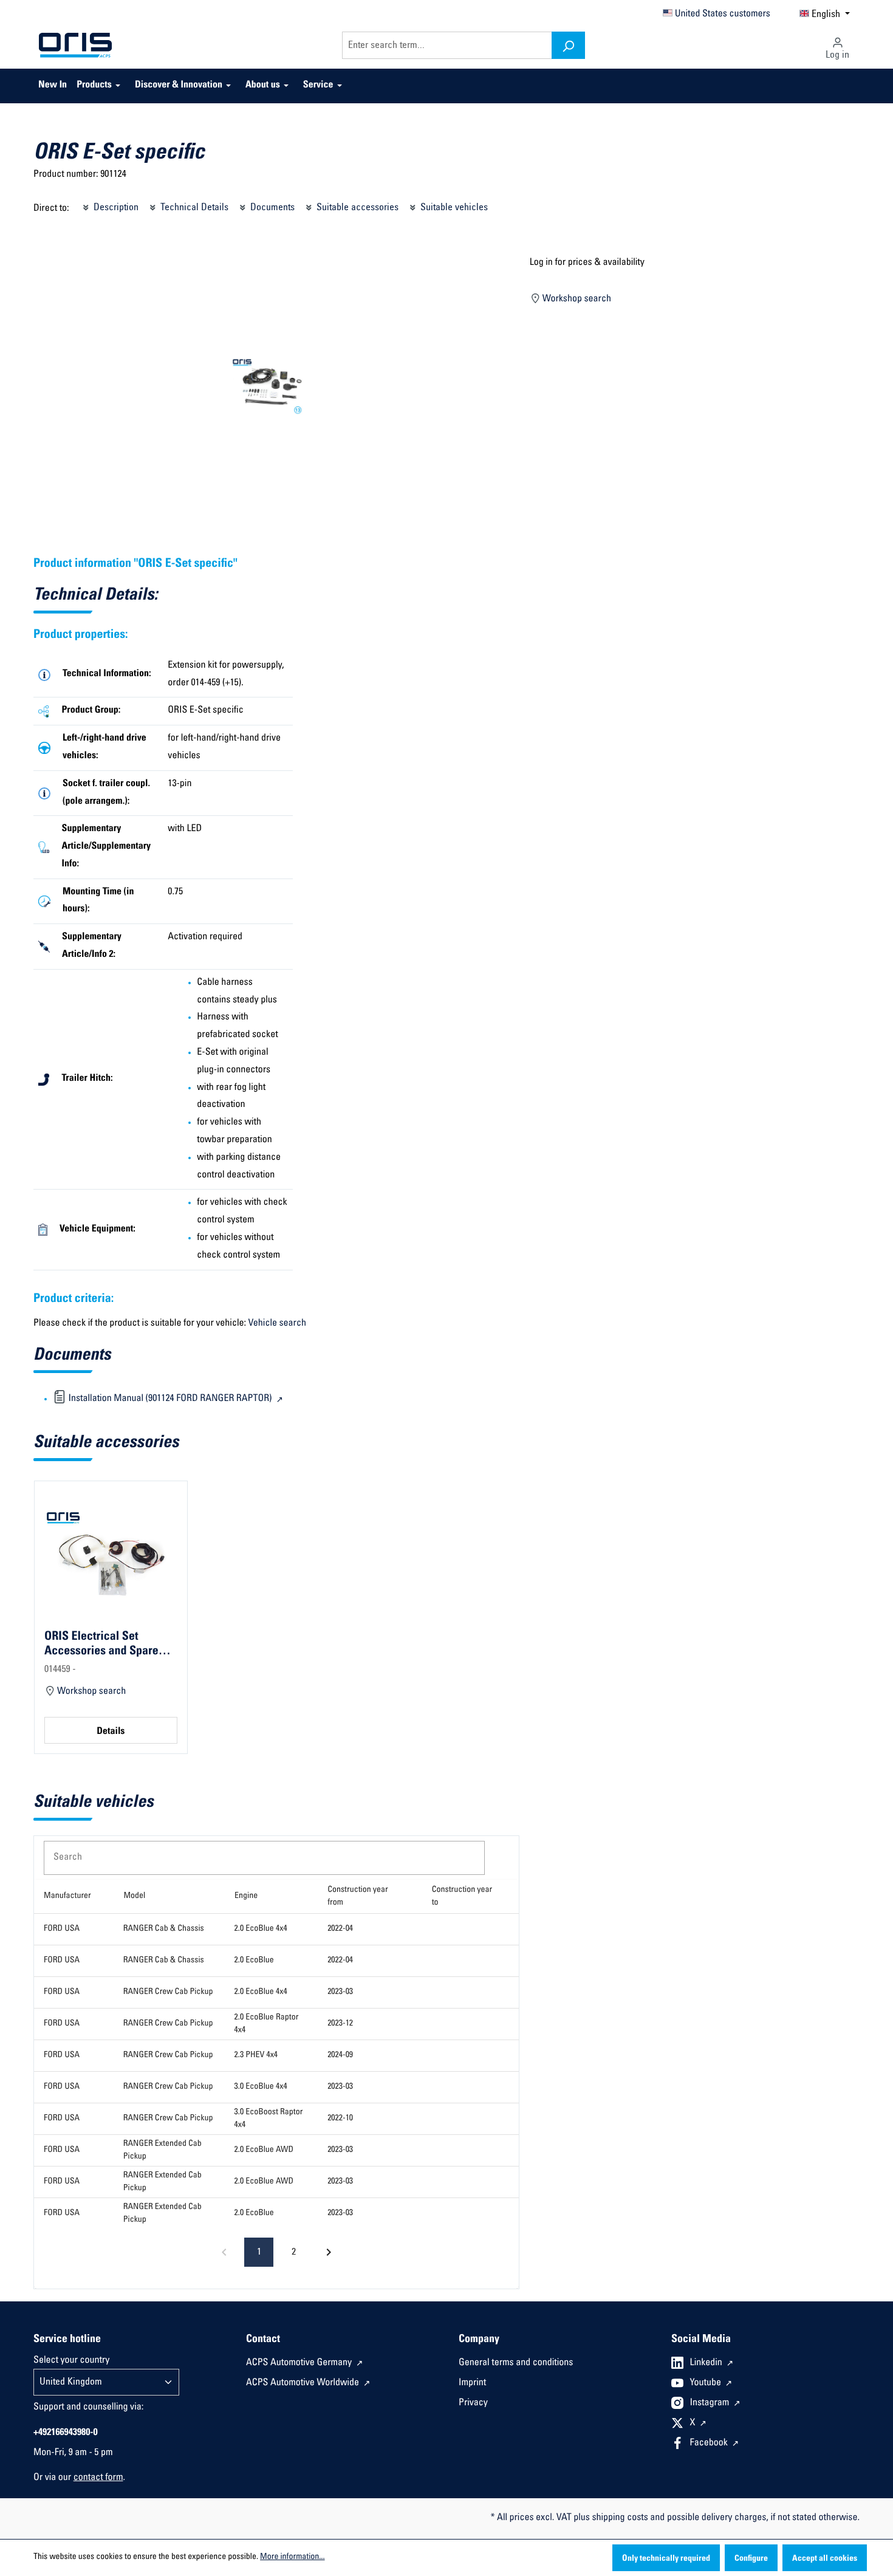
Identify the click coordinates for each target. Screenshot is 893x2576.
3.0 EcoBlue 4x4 (261, 2087)
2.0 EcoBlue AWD (264, 2150)
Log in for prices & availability (587, 263)
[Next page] (329, 2252)
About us (263, 86)
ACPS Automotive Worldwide (304, 2383)
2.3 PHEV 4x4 (256, 2055)
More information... (292, 2557)
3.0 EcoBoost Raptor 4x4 (269, 2119)
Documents (271, 208)
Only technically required (666, 2559)
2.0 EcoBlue (254, 1961)
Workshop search (576, 300)
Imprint (472, 2383)
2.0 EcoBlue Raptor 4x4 (267, 2024)
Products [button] (94, 86)
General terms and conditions (516, 2363)
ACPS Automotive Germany (300, 2363)
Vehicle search (277, 1324)
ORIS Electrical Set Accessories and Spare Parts (101, 1644)
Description (115, 208)
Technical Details (193, 208)
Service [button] (318, 86)
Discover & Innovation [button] (179, 86)
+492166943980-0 (66, 2433)
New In (53, 86)
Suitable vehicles (453, 208)
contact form (98, 2478)
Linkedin (707, 2363)
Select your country (71, 2361)
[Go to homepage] (75, 46)
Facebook (710, 2444)
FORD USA (62, 1929)
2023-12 (340, 2024)
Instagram (711, 2403)
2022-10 (340, 2119)
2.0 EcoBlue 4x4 (261, 1929)
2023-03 (340, 1992)
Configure (751, 2559)
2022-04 (340, 1929)
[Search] (568, 45)
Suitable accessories (356, 208)
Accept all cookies (825, 2559)
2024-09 (340, 2055)
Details (111, 1732)
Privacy (473, 2403)
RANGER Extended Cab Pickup (163, 2150)
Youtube (707, 2383)
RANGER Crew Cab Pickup (168, 1992)
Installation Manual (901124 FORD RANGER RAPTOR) (170, 1399)
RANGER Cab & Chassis (164, 1929)
